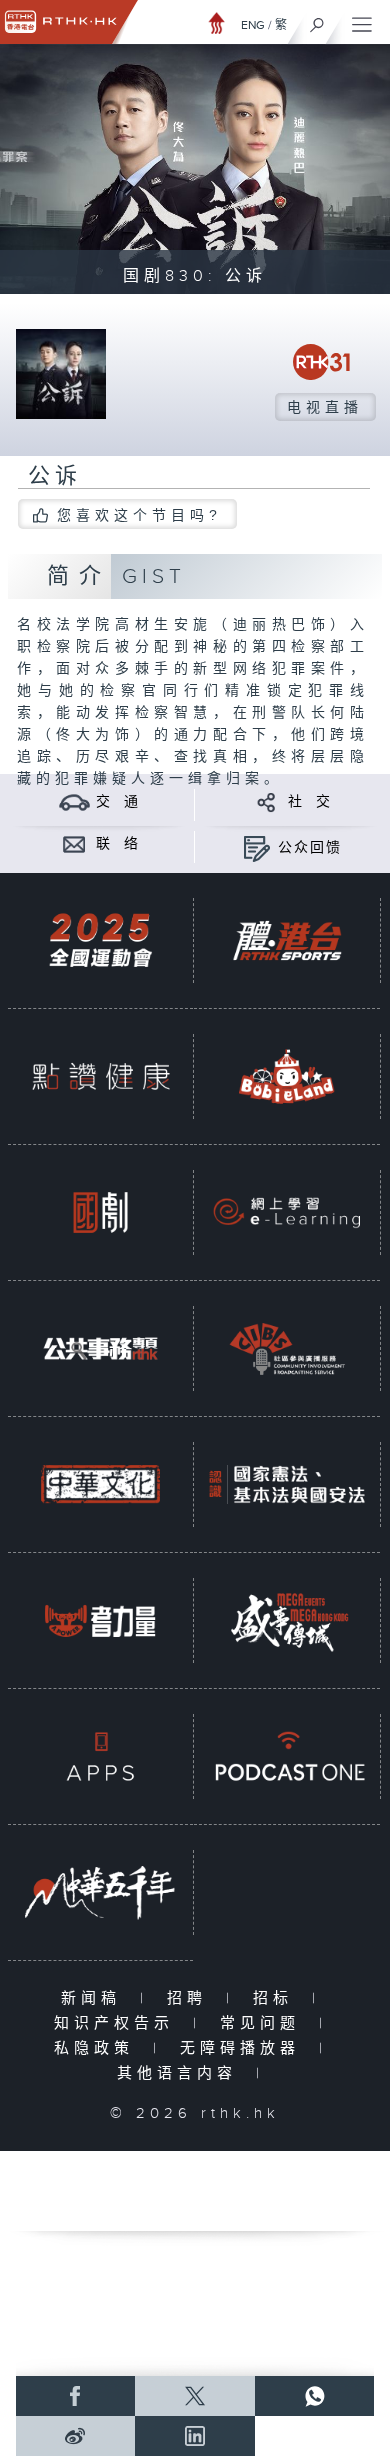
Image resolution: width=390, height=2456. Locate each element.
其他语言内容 (181, 2073)
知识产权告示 (118, 2023)
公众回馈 (310, 848)
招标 (277, 1998)
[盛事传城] (286, 1621)
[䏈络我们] (74, 843)
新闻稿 (95, 1998)
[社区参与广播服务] (286, 1349)
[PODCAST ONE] (286, 1757)
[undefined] (217, 22)
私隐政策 (98, 2048)
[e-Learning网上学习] (286, 1213)
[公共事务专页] (100, 1349)
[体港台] (286, 941)
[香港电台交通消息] (74, 801)
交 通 (118, 802)
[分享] (266, 801)
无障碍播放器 (244, 2048)
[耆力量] (100, 1621)
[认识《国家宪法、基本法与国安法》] (286, 1485)
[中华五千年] (100, 1893)
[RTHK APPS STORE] (100, 1757)
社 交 (310, 802)
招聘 (191, 1998)
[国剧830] (100, 1213)
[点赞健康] (100, 1077)
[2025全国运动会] (100, 941)
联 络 (118, 844)
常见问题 (264, 2023)
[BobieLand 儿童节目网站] (286, 1077)
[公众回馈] (256, 847)
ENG (253, 25)
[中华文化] (100, 1485)
